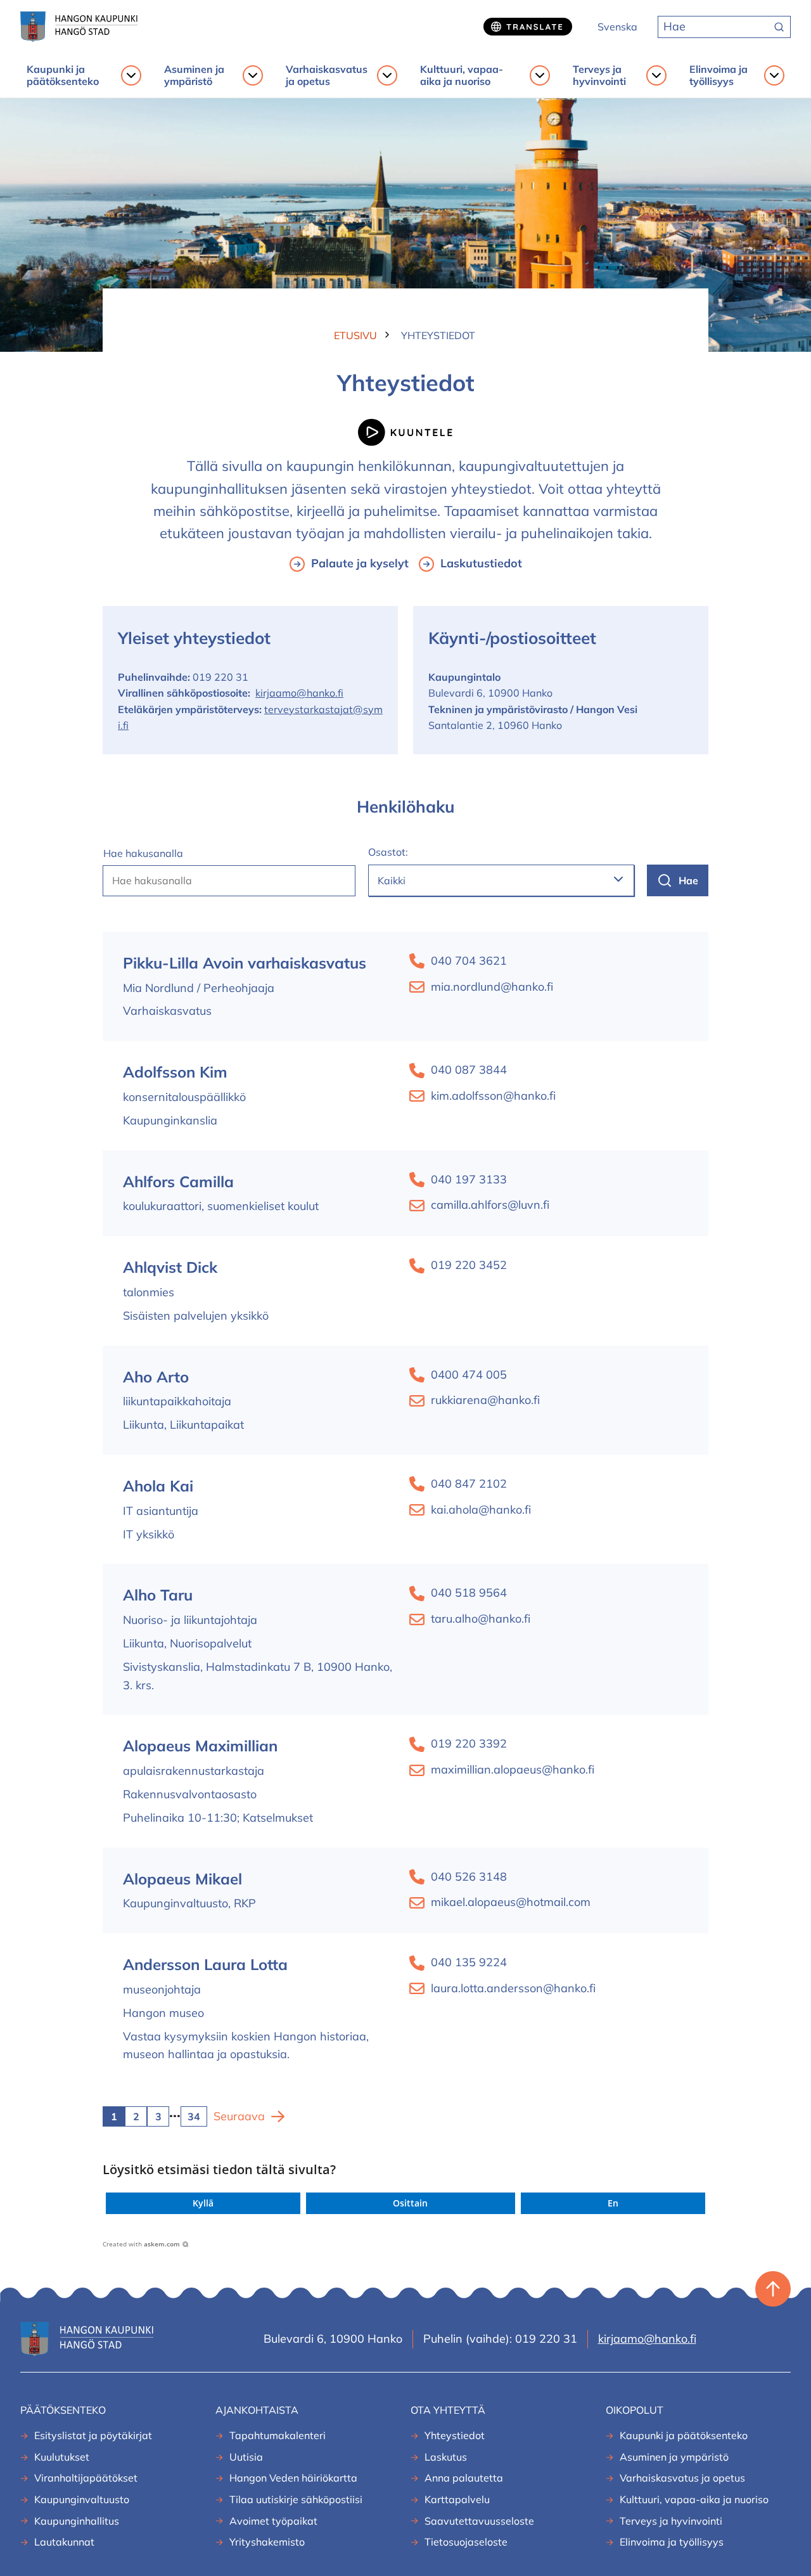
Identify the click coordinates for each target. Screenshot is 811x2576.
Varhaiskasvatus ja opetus (327, 75)
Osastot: (388, 852)
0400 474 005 (469, 1375)
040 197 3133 (469, 1179)
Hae (688, 880)
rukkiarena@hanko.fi (485, 1400)
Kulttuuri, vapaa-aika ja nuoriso (462, 75)
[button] (203, 2203)
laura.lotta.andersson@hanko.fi (513, 1988)
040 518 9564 (469, 1593)
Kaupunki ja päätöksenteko (63, 75)
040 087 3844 (469, 1070)
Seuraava (239, 2116)
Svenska (617, 27)
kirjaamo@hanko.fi (299, 693)
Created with (141, 2244)
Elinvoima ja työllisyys (718, 75)
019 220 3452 (469, 1265)
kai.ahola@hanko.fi (481, 1510)
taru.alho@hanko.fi (481, 1619)
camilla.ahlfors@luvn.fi (490, 1205)
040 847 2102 (469, 1484)
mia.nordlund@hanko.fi (492, 987)
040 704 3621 (469, 961)
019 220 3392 (469, 1743)
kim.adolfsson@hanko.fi (493, 1096)
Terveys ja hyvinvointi (599, 75)
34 (194, 2116)
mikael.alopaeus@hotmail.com (511, 1902)
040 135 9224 (469, 1962)
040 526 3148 (469, 1877)
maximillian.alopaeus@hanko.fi (513, 1769)
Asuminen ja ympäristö (194, 75)
